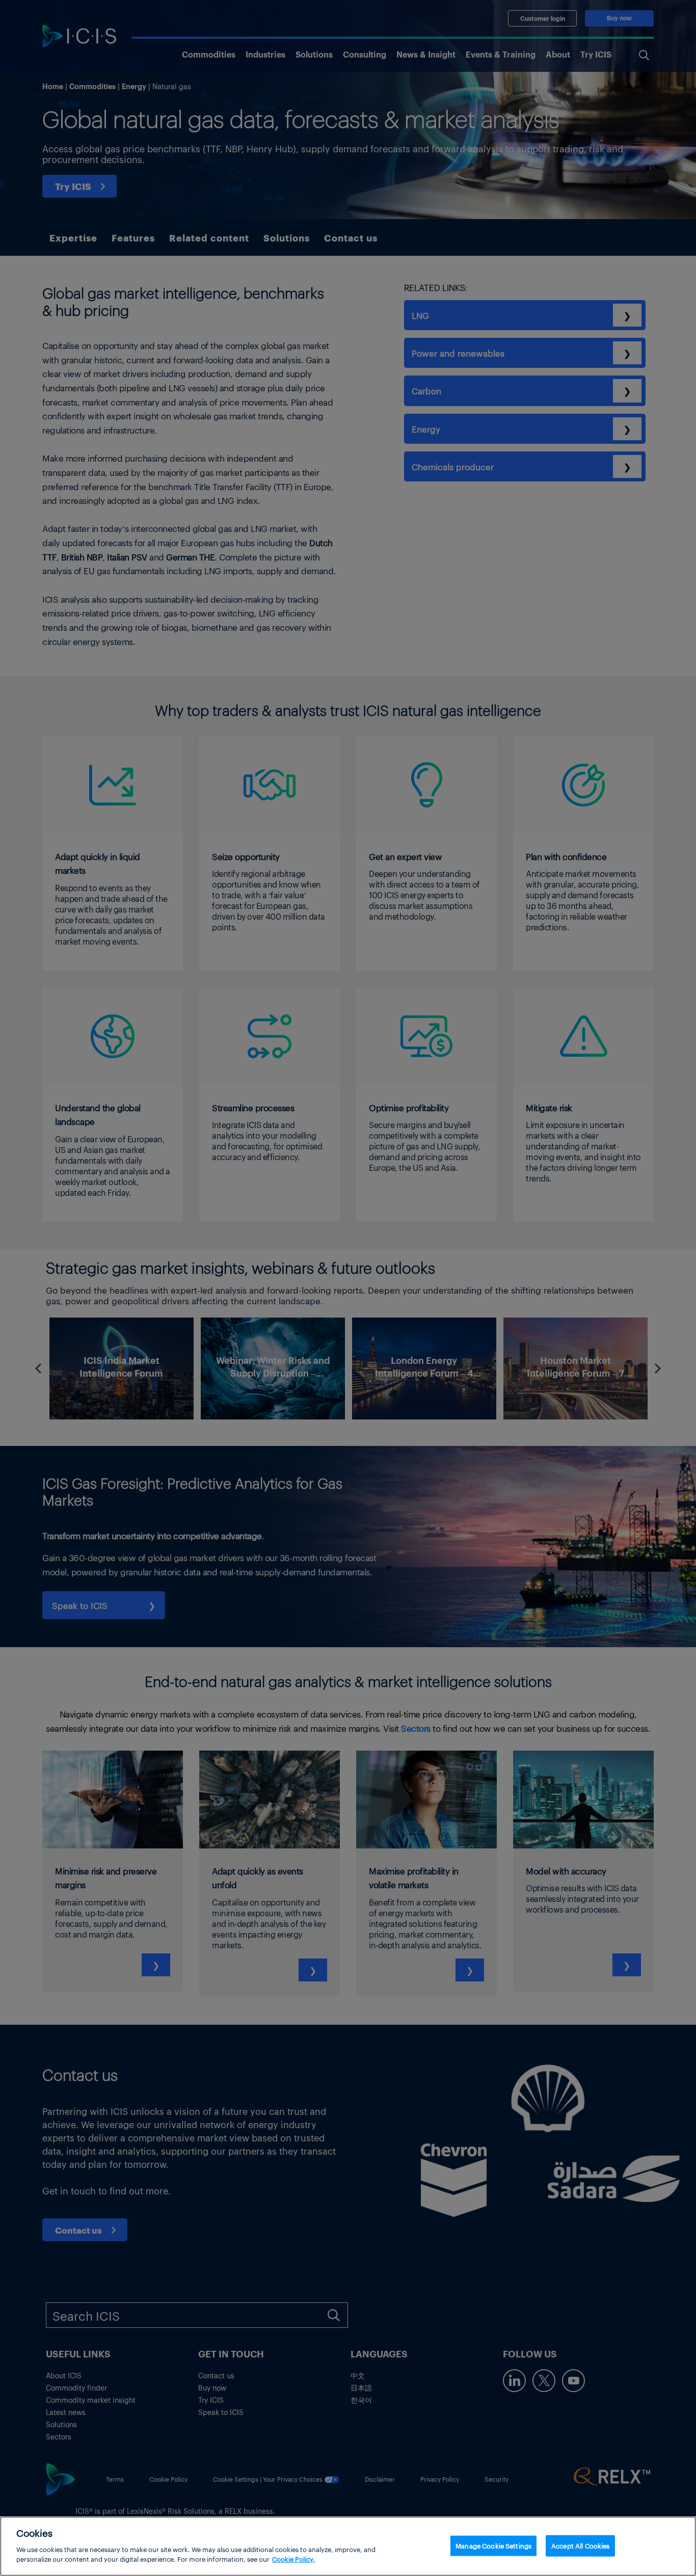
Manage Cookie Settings (493, 2545)
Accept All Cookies (580, 2545)
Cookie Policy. (293, 2559)
